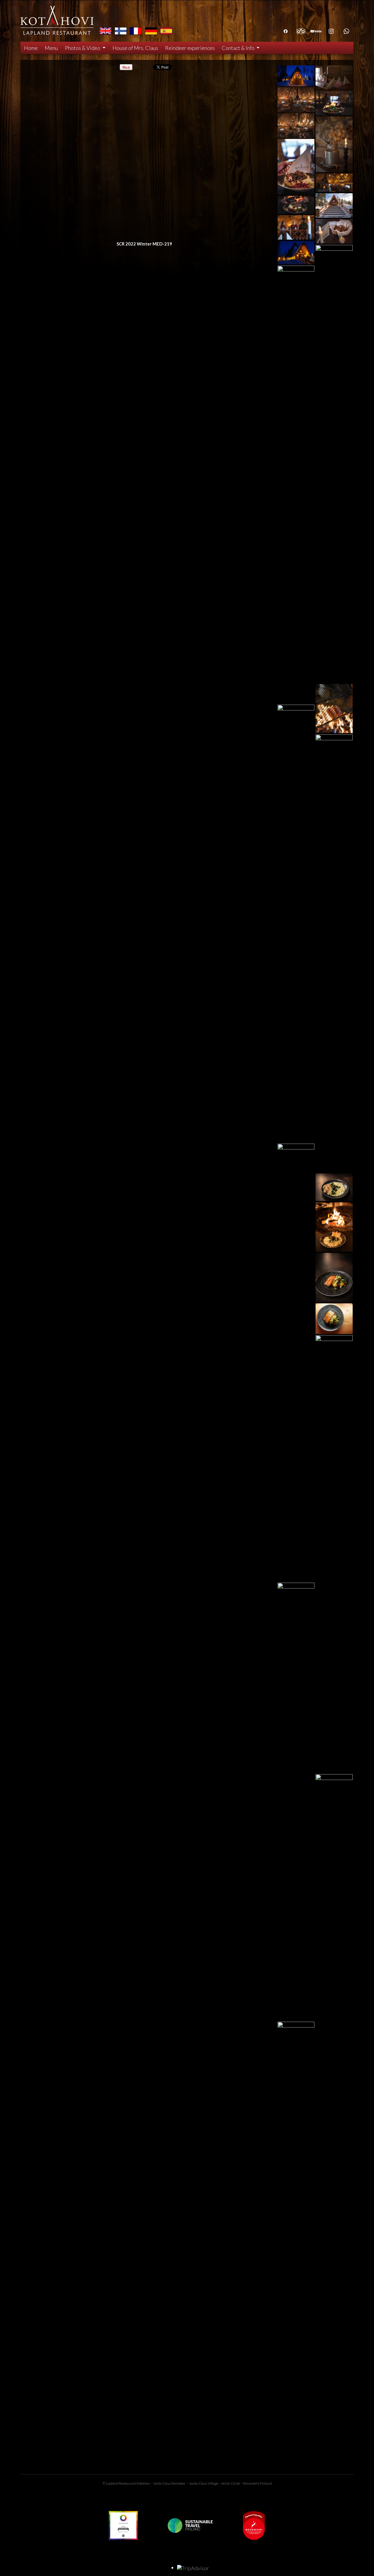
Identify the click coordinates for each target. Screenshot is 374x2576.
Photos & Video (83, 48)
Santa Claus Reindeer (169, 2483)
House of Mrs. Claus (135, 48)
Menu (51, 48)
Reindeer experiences (190, 48)
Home (31, 48)
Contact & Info (239, 48)
